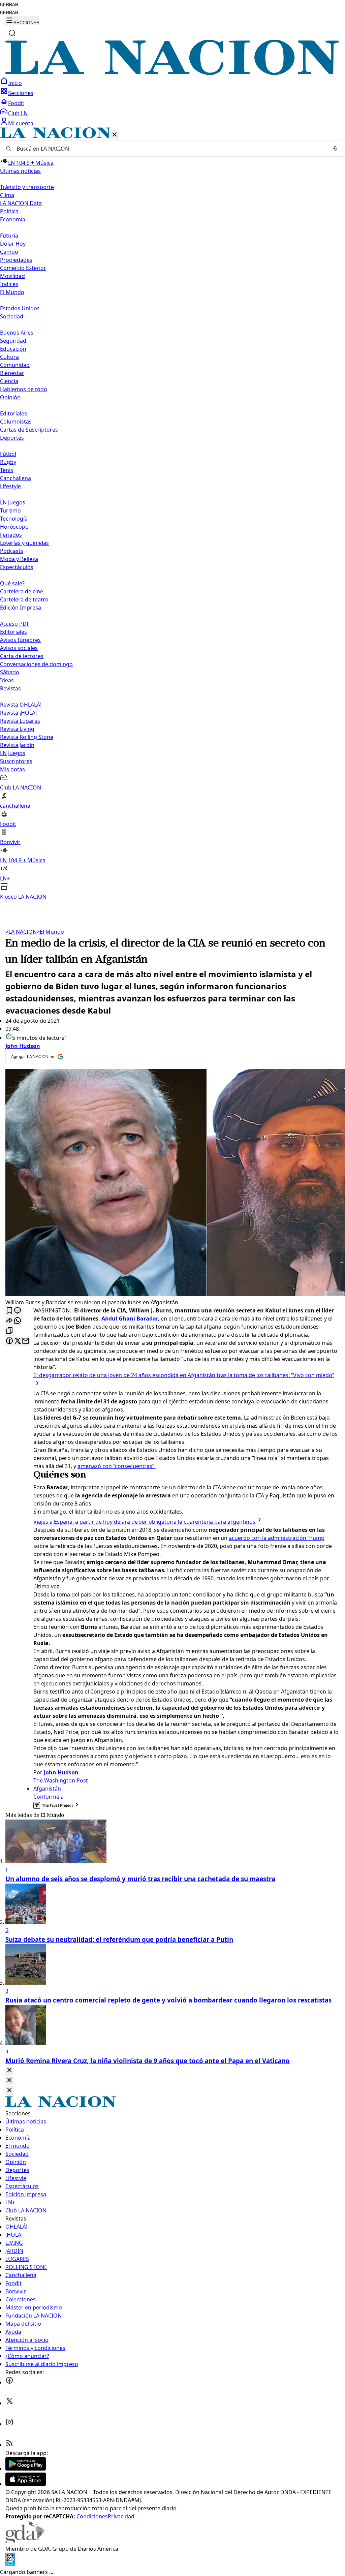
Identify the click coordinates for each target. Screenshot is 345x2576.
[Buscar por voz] (335, 149)
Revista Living (17, 729)
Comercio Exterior (23, 268)
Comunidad (15, 365)
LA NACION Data (21, 203)
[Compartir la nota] (9, 1321)
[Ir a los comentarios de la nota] (18, 1311)
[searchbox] (170, 149)
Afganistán (47, 1789)
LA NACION (21, 932)
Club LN (18, 113)
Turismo (10, 510)
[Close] (9, 2070)
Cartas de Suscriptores (29, 430)
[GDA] (25, 2541)
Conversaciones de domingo (36, 664)
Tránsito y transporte (27, 187)
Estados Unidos (20, 308)
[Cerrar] (115, 135)
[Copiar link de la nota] (9, 1331)
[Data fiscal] (10, 2564)
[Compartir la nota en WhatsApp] (18, 1321)
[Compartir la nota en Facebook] (9, 1341)
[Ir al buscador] (12, 33)
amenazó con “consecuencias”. (117, 1466)
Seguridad (13, 341)
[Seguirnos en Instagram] (9, 2424)
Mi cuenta (21, 123)
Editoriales (13, 413)
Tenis (7, 470)
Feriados (11, 535)
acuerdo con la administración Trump (277, 1538)
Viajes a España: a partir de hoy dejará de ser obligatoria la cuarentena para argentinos (144, 1522)
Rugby (8, 462)
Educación (13, 349)
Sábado (10, 672)
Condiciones (92, 2516)
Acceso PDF (15, 624)
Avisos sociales (19, 648)
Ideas (7, 680)
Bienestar (12, 373)
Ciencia (9, 381)
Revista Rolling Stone (27, 737)
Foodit (16, 103)
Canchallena (15, 478)
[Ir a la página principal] (172, 73)
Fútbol (8, 454)
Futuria (9, 236)
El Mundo (50, 932)
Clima (7, 195)
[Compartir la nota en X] (18, 1341)
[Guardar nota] (9, 1311)
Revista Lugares (20, 721)
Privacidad (121, 2516)
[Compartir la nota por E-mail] (26, 1341)
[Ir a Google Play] (26, 2469)
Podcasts (12, 551)
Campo (9, 252)
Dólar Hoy (13, 244)
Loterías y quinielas (24, 543)
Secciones (21, 93)
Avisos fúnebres (20, 640)
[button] (172, 514)
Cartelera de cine (22, 591)
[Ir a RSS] (9, 2445)
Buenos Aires (17, 333)
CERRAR (9, 5)
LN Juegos (13, 502)
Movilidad (12, 276)
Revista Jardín (17, 745)
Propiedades (16, 260)
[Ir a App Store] (26, 2484)
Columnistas (16, 422)
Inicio (15, 83)
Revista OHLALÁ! (21, 705)
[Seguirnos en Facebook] (9, 2382)
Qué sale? (12, 583)
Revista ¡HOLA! (18, 713)
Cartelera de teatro (24, 599)
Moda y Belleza (19, 559)
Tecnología (14, 519)
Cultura (9, 357)
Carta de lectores (22, 656)
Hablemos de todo (24, 389)
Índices (9, 284)
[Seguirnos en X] (9, 2403)
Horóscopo (14, 527)
